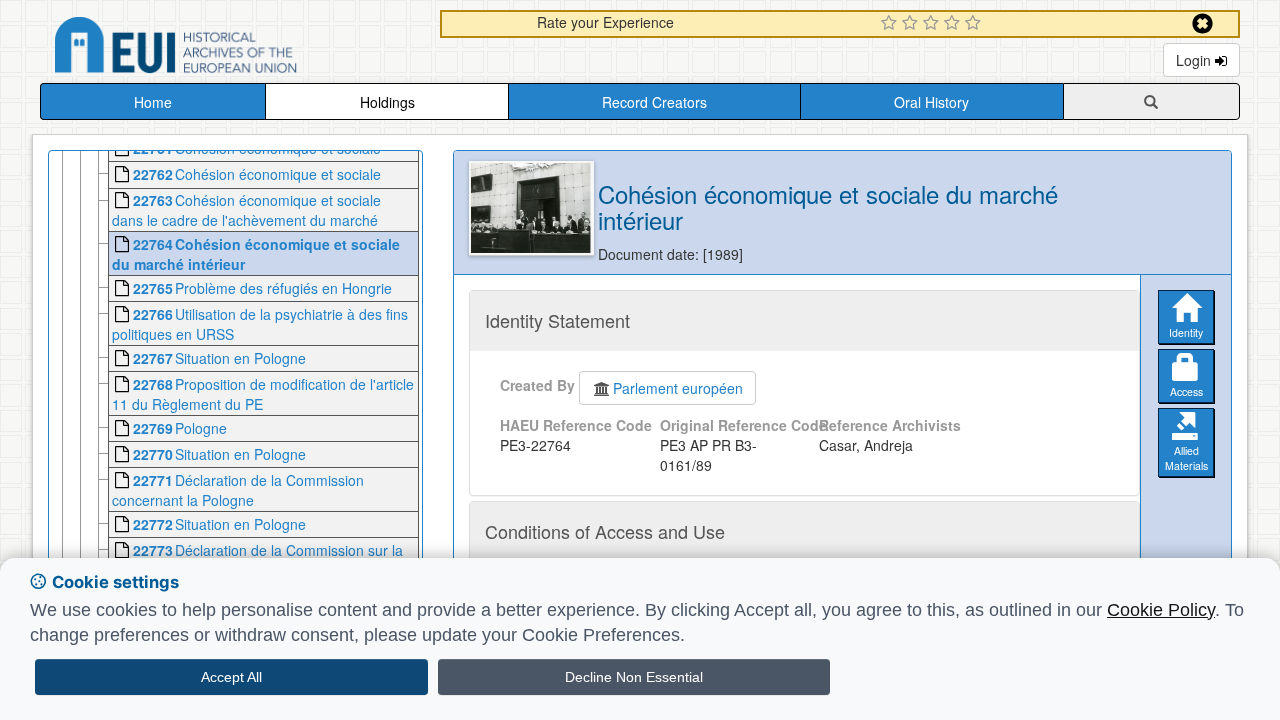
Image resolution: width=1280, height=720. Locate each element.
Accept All (231, 677)
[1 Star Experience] (891, 24)
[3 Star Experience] (933, 24)
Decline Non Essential (634, 677)
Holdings (387, 102)
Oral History (931, 102)
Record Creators (654, 102)
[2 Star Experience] (912, 24)
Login (1195, 60)
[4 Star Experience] (954, 24)
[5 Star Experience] (975, 24)
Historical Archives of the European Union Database (232, 48)
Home (153, 102)
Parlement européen (678, 388)
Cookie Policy (1161, 610)
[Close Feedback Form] (1202, 23)
